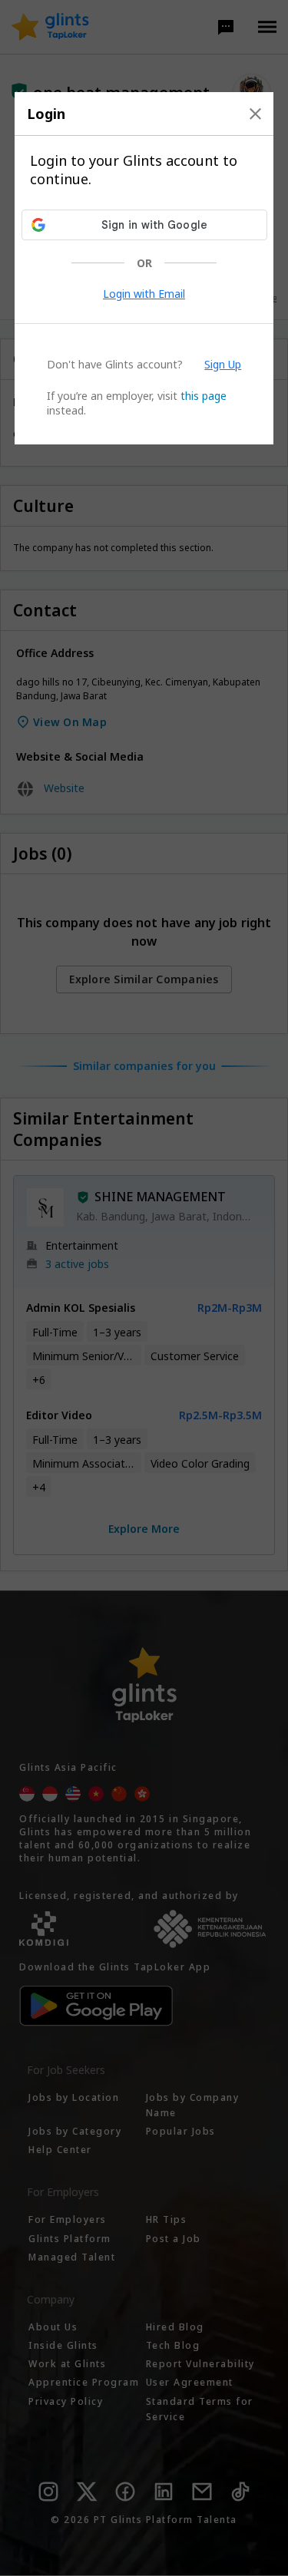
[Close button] (255, 114)
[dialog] (144, 268)
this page (204, 396)
